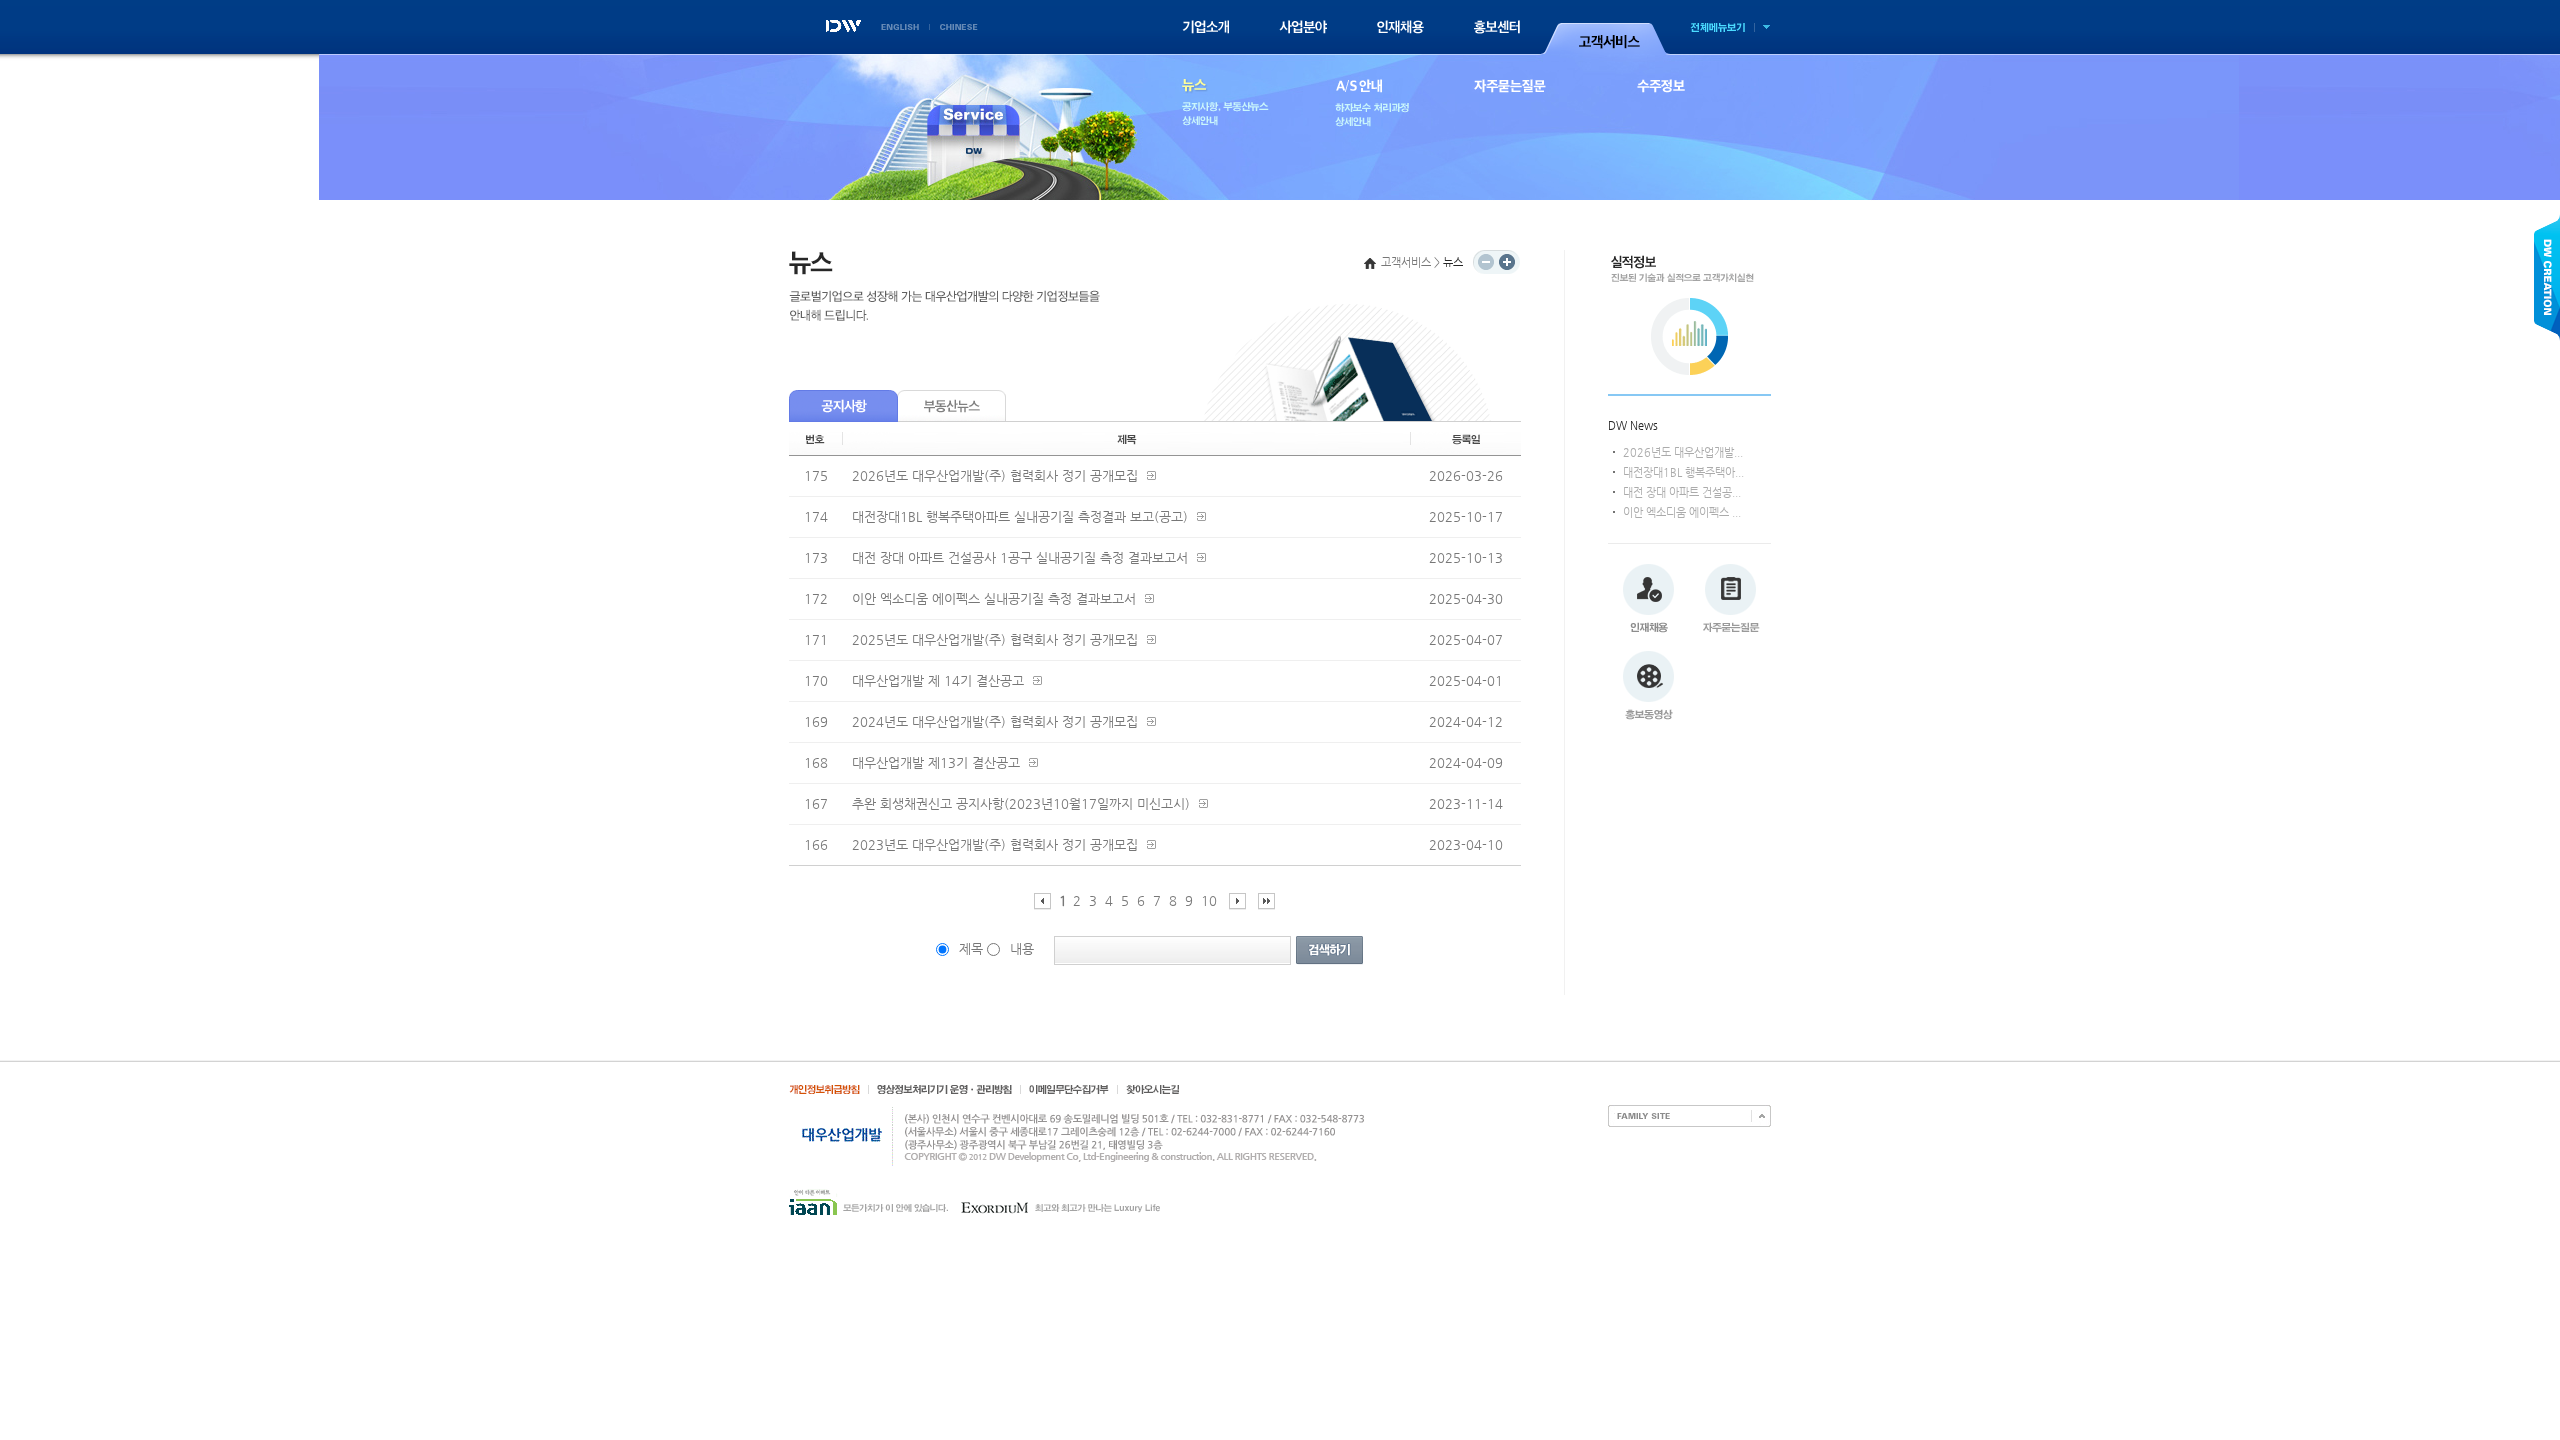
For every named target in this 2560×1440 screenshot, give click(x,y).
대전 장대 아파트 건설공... (1682, 492)
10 (1209, 900)
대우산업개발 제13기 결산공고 (936, 762)
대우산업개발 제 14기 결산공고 (938, 680)
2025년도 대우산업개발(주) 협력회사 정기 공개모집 (995, 639)
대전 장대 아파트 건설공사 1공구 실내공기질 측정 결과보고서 (1020, 557)
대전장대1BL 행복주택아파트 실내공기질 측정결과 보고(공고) (1020, 516)
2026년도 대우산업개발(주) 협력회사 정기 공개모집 (995, 475)
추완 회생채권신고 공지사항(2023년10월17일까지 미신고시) (1021, 803)
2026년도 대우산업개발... (1683, 452)
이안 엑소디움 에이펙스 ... (1682, 512)
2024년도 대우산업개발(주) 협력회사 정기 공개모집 (995, 721)
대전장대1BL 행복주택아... (1683, 472)
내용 (1022, 948)
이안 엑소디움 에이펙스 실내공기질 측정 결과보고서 (994, 598)
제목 (971, 948)
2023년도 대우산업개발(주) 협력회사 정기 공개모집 (995, 844)
